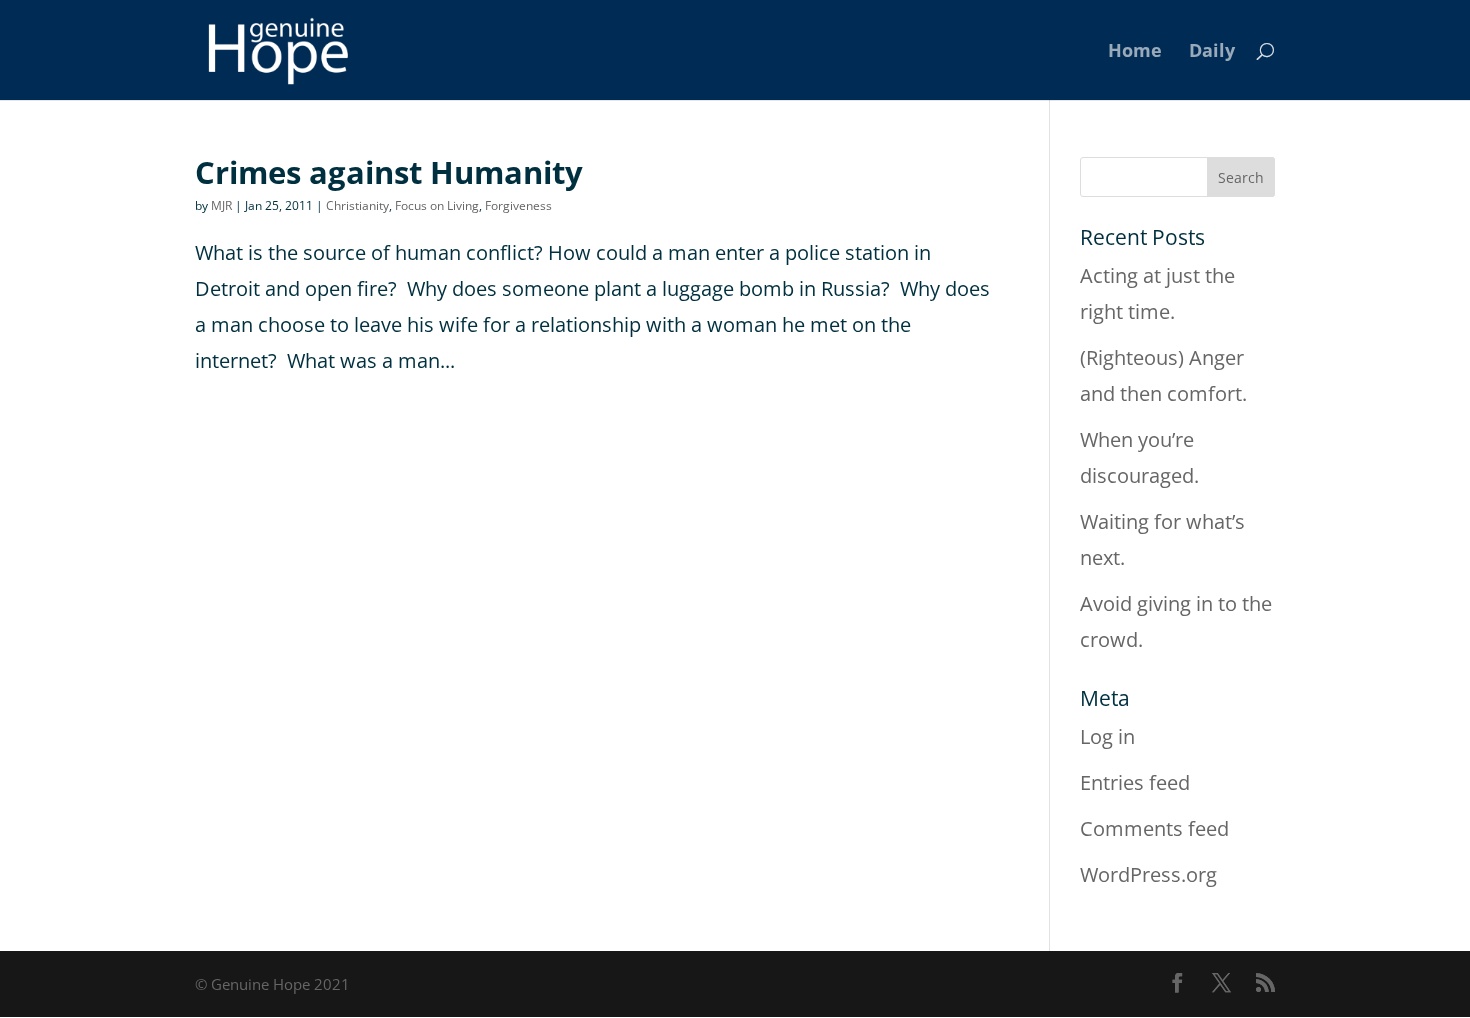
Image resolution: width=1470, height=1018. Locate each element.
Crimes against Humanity (389, 172)
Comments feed (1154, 828)
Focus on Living (437, 205)
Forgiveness (518, 205)
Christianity (357, 205)
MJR (221, 205)
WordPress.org (1148, 874)
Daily (1212, 52)
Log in (1107, 736)
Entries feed (1135, 782)
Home (1135, 52)
